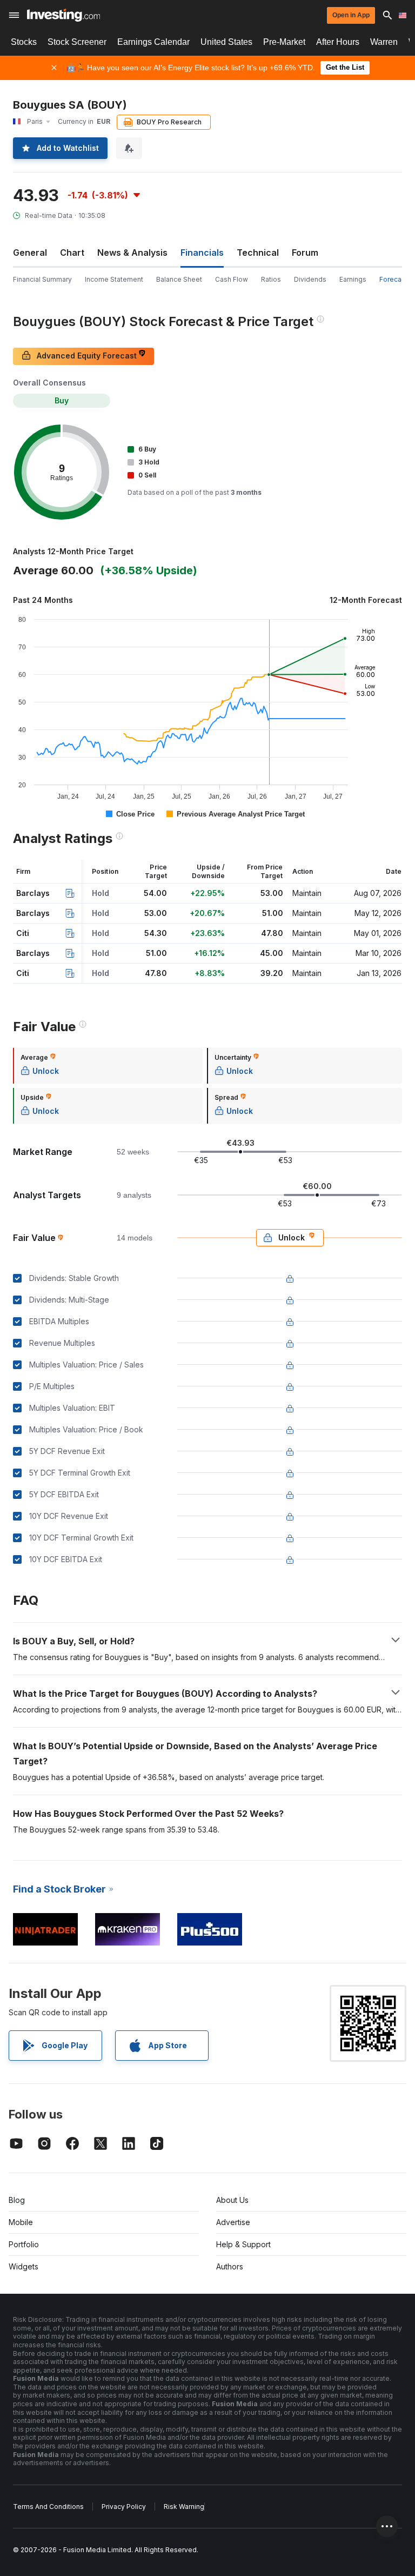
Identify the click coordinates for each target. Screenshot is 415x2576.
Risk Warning (184, 2507)
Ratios (271, 279)
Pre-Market (284, 42)
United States (226, 42)
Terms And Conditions (48, 2507)
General (30, 253)
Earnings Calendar (153, 42)
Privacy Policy (124, 2507)
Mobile (21, 2222)
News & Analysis (132, 253)
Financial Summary (42, 279)
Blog (17, 2200)
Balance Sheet (179, 279)
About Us (232, 2200)
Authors (230, 2266)
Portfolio (24, 2244)
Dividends (310, 279)
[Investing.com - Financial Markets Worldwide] (63, 15)
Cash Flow (232, 279)
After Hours (338, 42)
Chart (72, 253)
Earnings (353, 279)
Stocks (24, 42)
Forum (305, 253)
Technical (258, 253)
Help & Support (243, 2244)
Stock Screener (77, 42)
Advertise (233, 2222)
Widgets (24, 2266)
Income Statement (114, 279)
